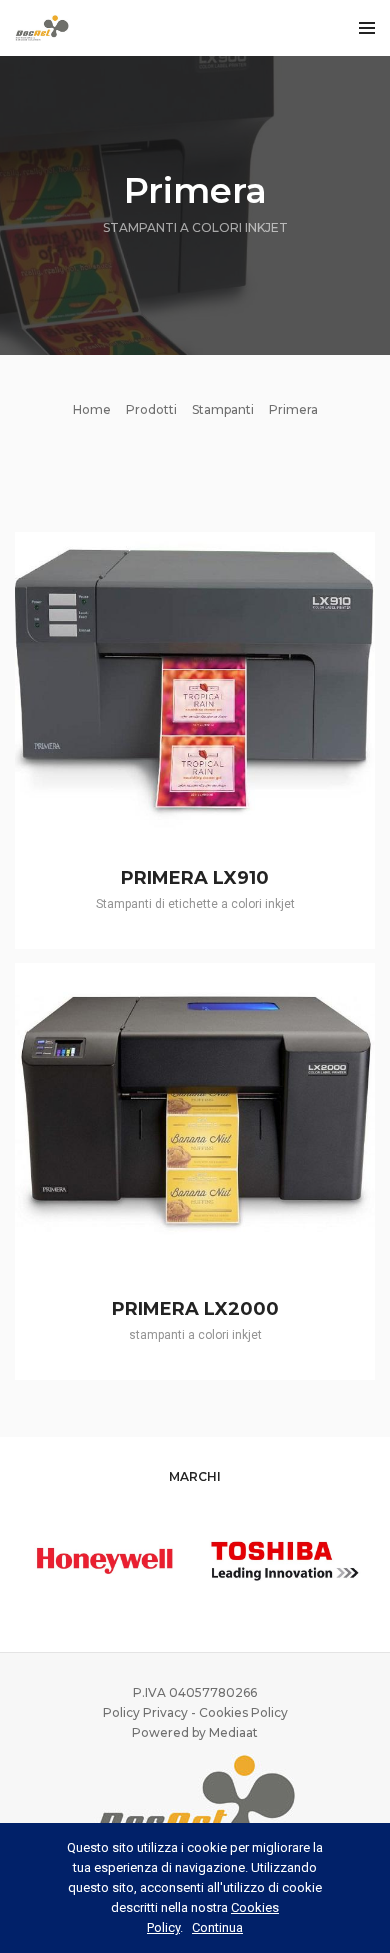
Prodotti (151, 409)
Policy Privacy (145, 1712)
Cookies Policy (243, 1712)
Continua (217, 1927)
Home (92, 409)
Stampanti (223, 409)
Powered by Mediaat (195, 1732)
